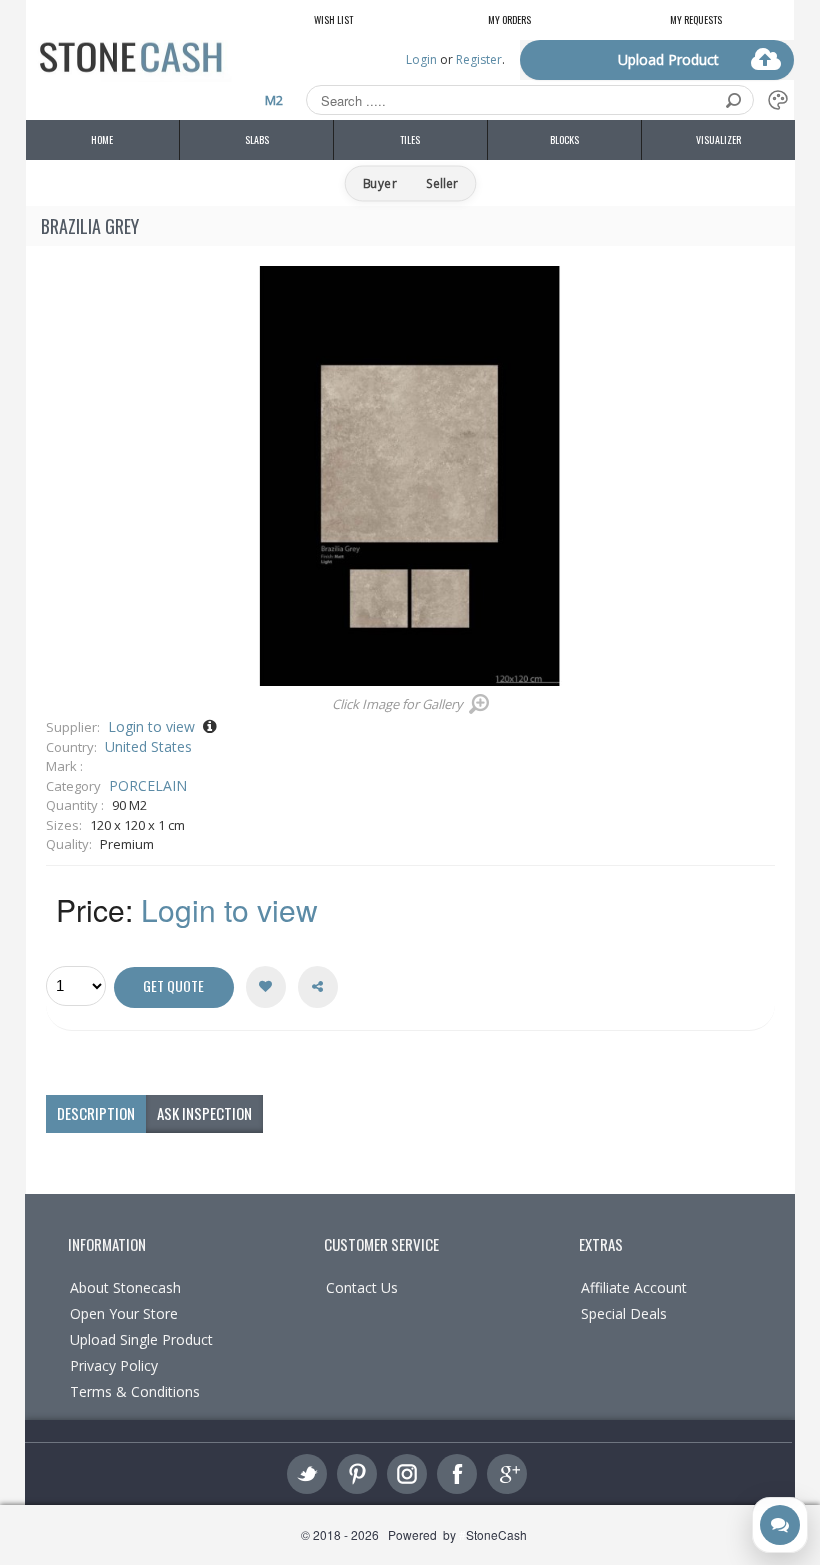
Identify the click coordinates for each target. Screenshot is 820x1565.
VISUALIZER (718, 139)
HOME (102, 139)
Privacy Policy (114, 1365)
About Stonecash (125, 1287)
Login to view (151, 726)
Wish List (333, 19)
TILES (410, 139)
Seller (441, 183)
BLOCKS (564, 139)
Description (96, 1113)
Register (479, 59)
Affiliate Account (634, 1287)
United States (148, 746)
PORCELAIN (148, 785)
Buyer (379, 183)
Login (421, 59)
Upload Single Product (141, 1339)
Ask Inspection (204, 1113)
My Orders (509, 19)
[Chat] (780, 1525)
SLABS (257, 139)
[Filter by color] (778, 100)
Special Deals (624, 1313)
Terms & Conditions (135, 1391)
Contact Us (362, 1287)
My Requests (696, 19)
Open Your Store (124, 1313)
